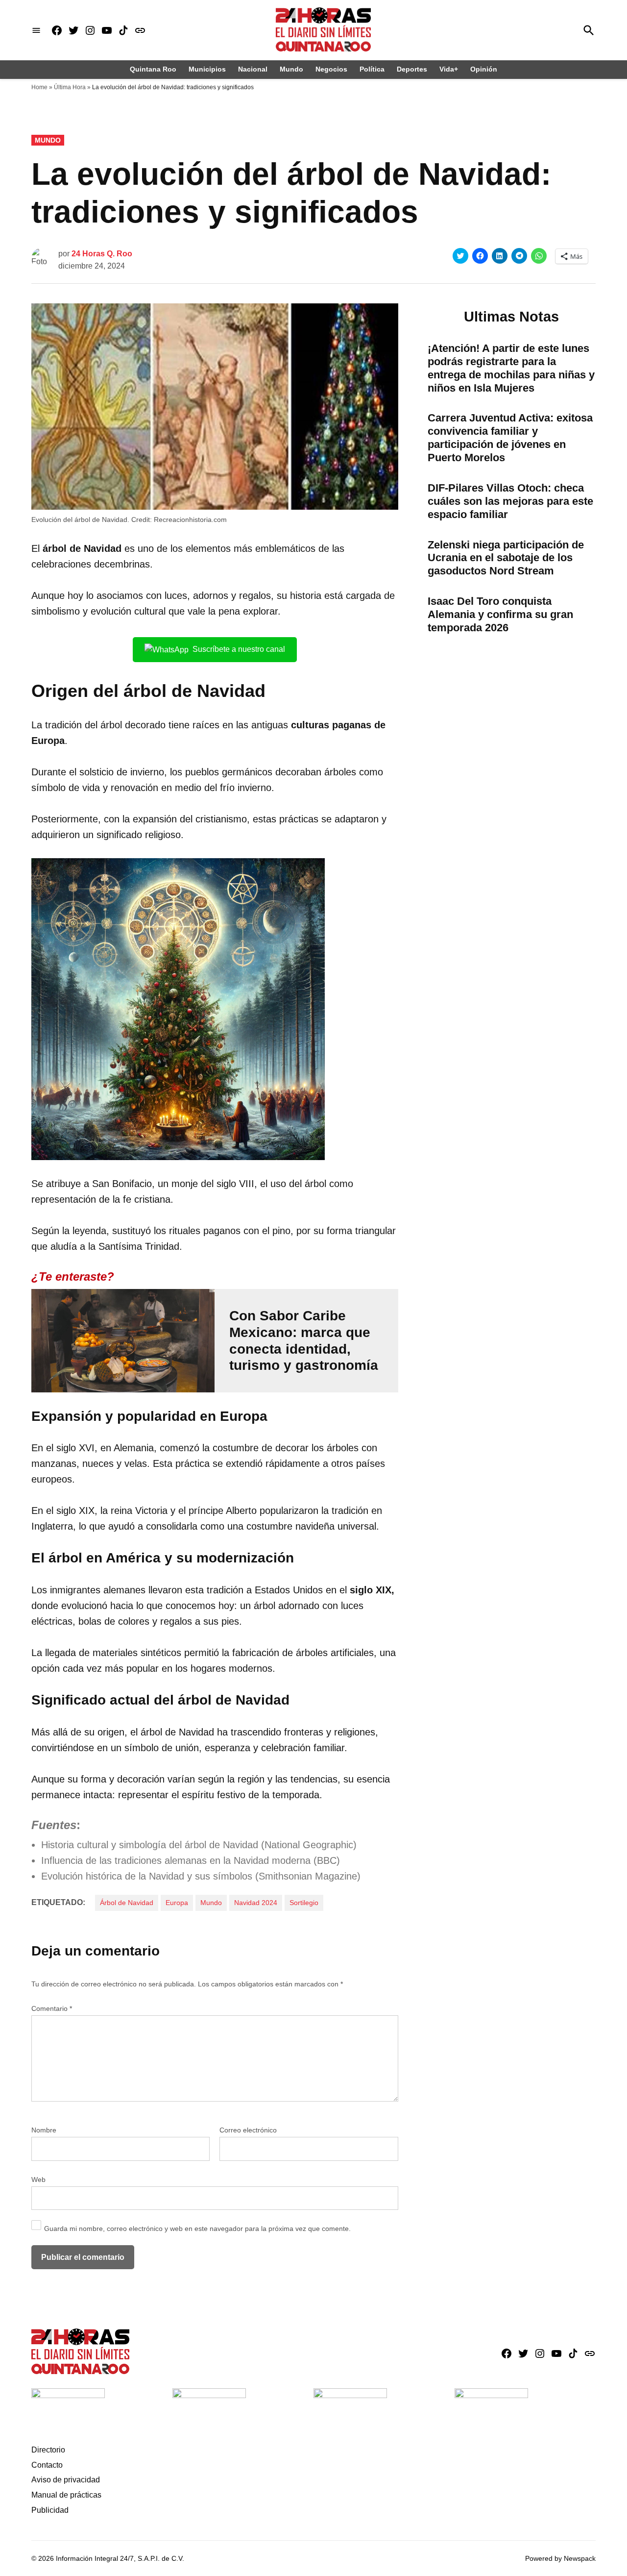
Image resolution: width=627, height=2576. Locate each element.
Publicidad (50, 2510)
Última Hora (70, 87)
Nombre (44, 2130)
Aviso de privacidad (66, 2480)
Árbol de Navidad (127, 1903)
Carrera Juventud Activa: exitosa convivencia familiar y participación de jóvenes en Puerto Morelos (510, 438)
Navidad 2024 (256, 1903)
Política (372, 69)
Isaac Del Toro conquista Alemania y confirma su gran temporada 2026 (500, 614)
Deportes (412, 69)
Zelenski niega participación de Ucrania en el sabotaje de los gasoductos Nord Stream (506, 558)
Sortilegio (304, 1903)
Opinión (484, 69)
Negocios (331, 69)
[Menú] (36, 30)
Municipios (207, 69)
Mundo (291, 69)
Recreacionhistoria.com (190, 520)
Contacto (47, 2465)
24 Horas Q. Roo (102, 254)
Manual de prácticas (66, 2495)
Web (38, 2180)
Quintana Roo (153, 69)
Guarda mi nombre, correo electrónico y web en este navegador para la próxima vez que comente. (197, 2229)
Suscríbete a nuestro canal (239, 649)
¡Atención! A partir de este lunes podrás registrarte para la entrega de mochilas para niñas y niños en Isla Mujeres (511, 368)
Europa (177, 1903)
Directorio (48, 2450)
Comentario (52, 2008)
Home (39, 87)
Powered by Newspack (560, 2558)
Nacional (253, 69)
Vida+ (449, 69)
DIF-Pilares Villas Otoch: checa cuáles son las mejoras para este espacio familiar (510, 501)
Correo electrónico (248, 2130)
